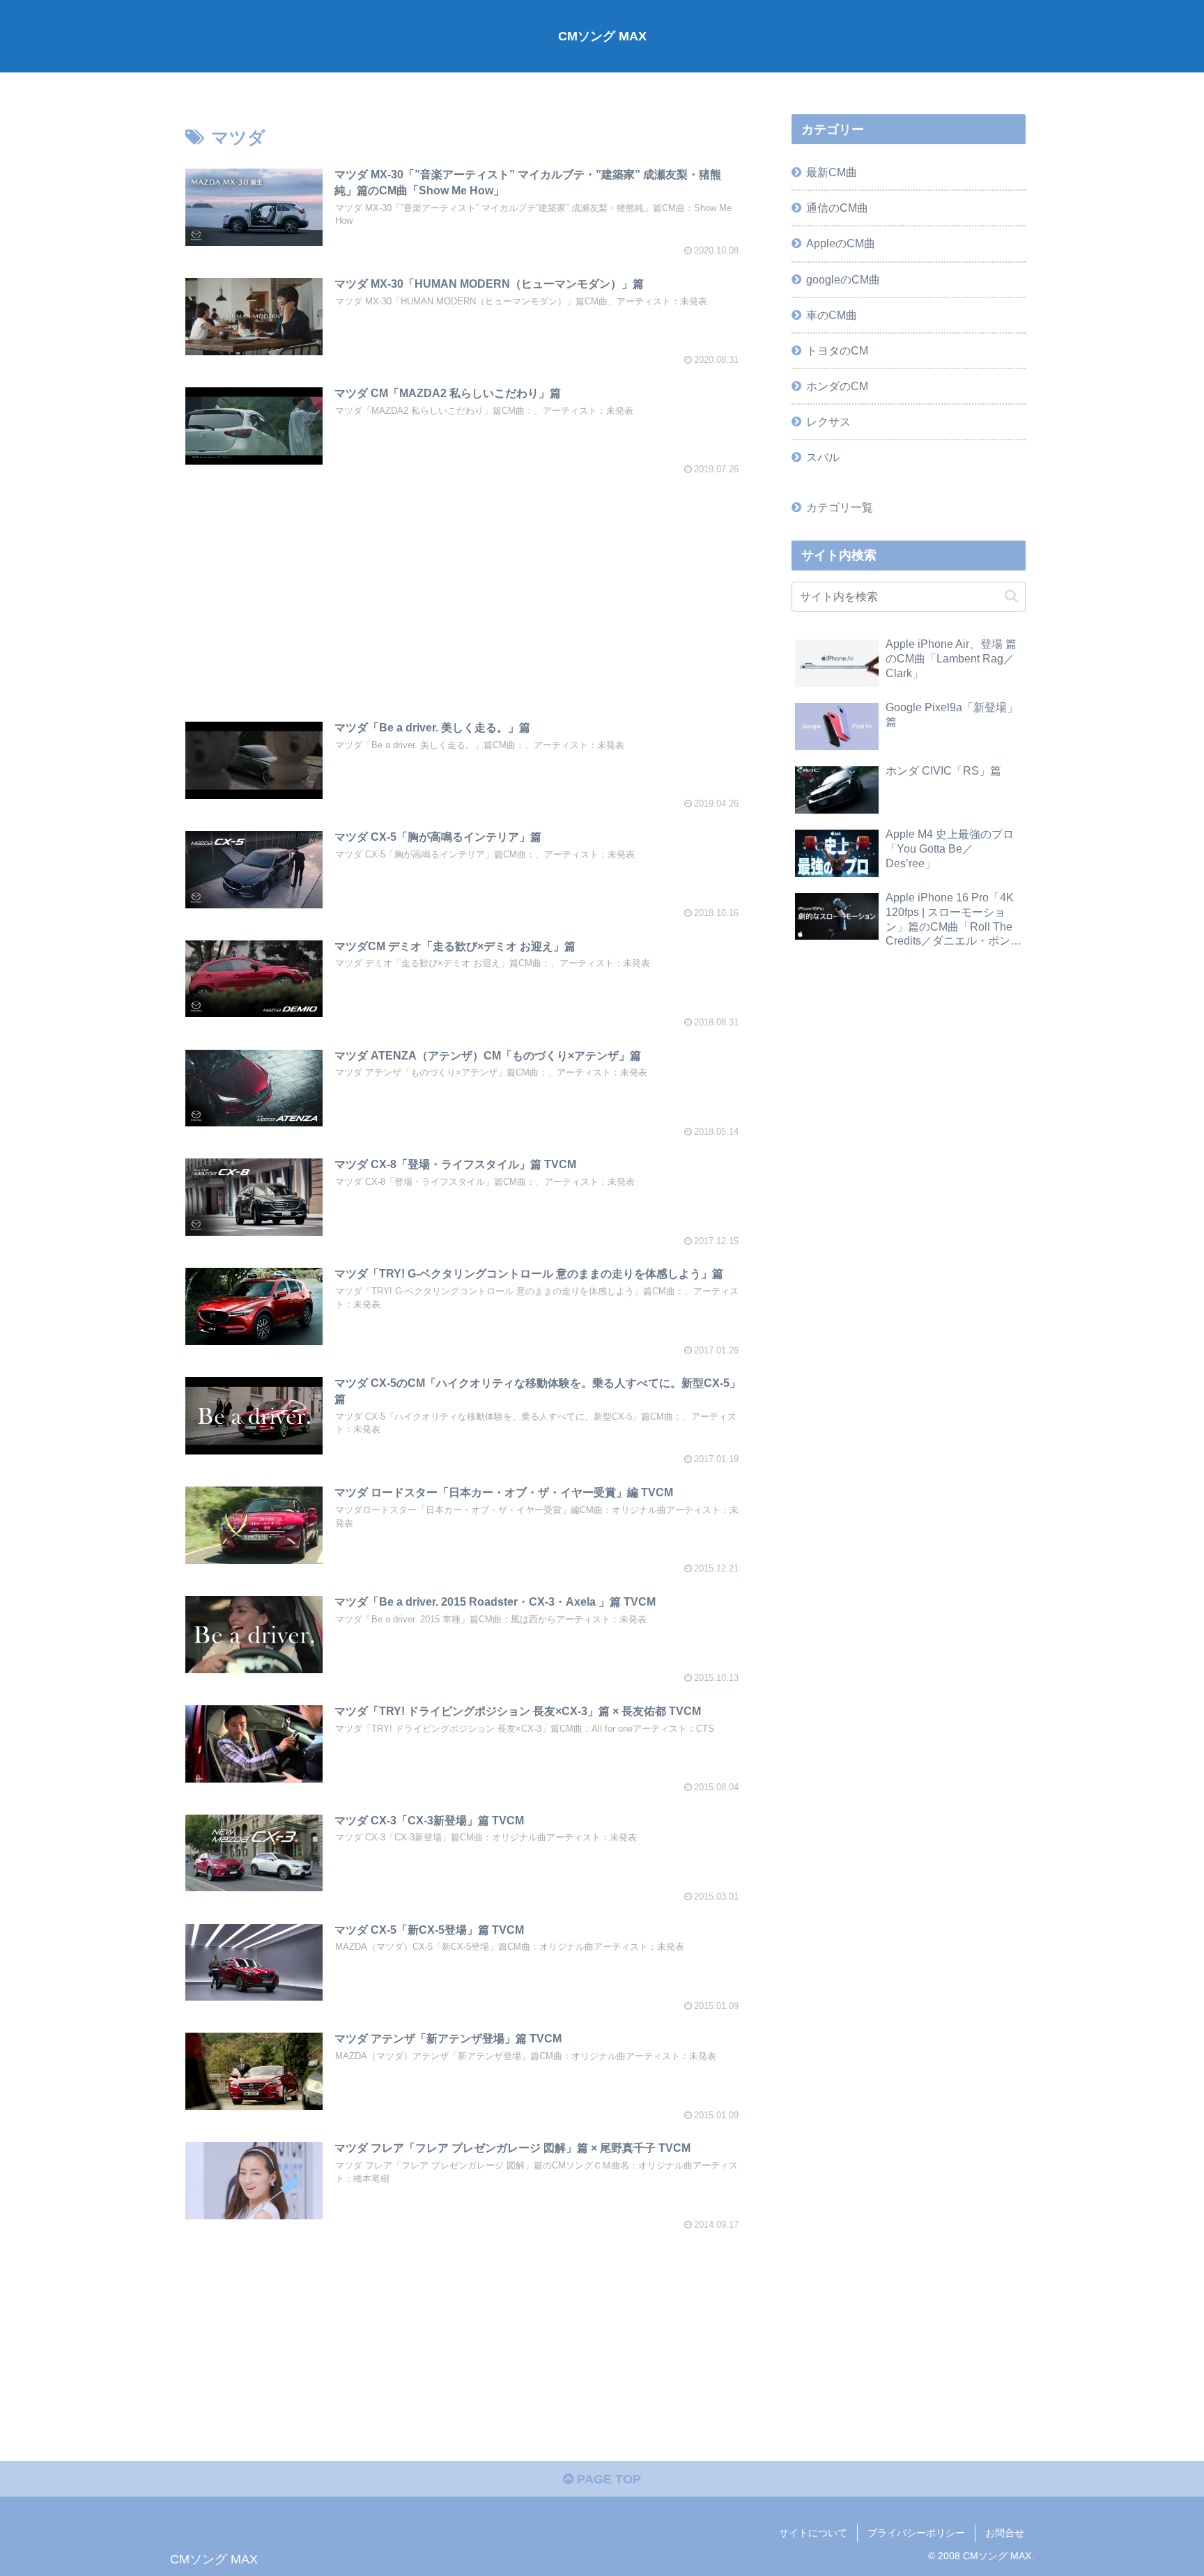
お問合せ (1005, 2533)
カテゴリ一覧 (840, 507)
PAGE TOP (607, 2479)
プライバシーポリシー (916, 2533)
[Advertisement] (464, 586)
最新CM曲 (832, 172)
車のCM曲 (832, 315)
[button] (1011, 596)
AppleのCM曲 (841, 243)
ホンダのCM (837, 386)
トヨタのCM (837, 350)
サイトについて (813, 2533)
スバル (823, 457)
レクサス (828, 421)
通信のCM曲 (837, 208)
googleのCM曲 (843, 279)
